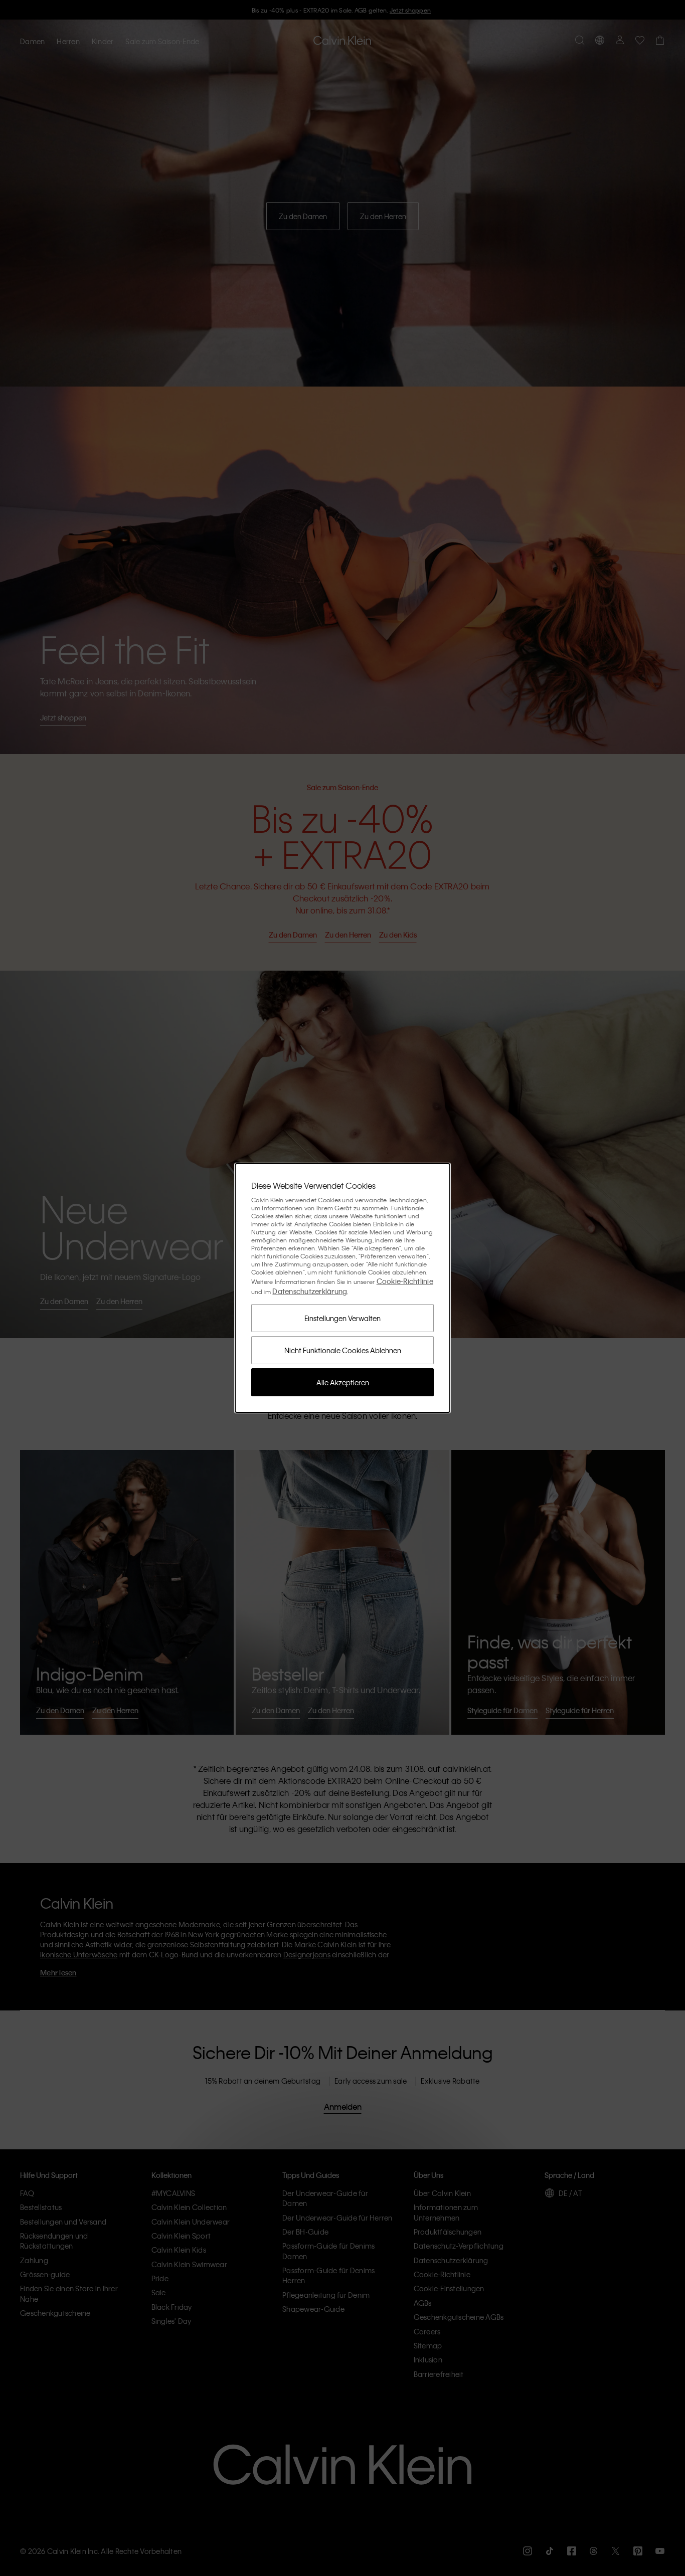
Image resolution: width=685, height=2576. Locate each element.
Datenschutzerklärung (310, 1291)
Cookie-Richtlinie (405, 1281)
